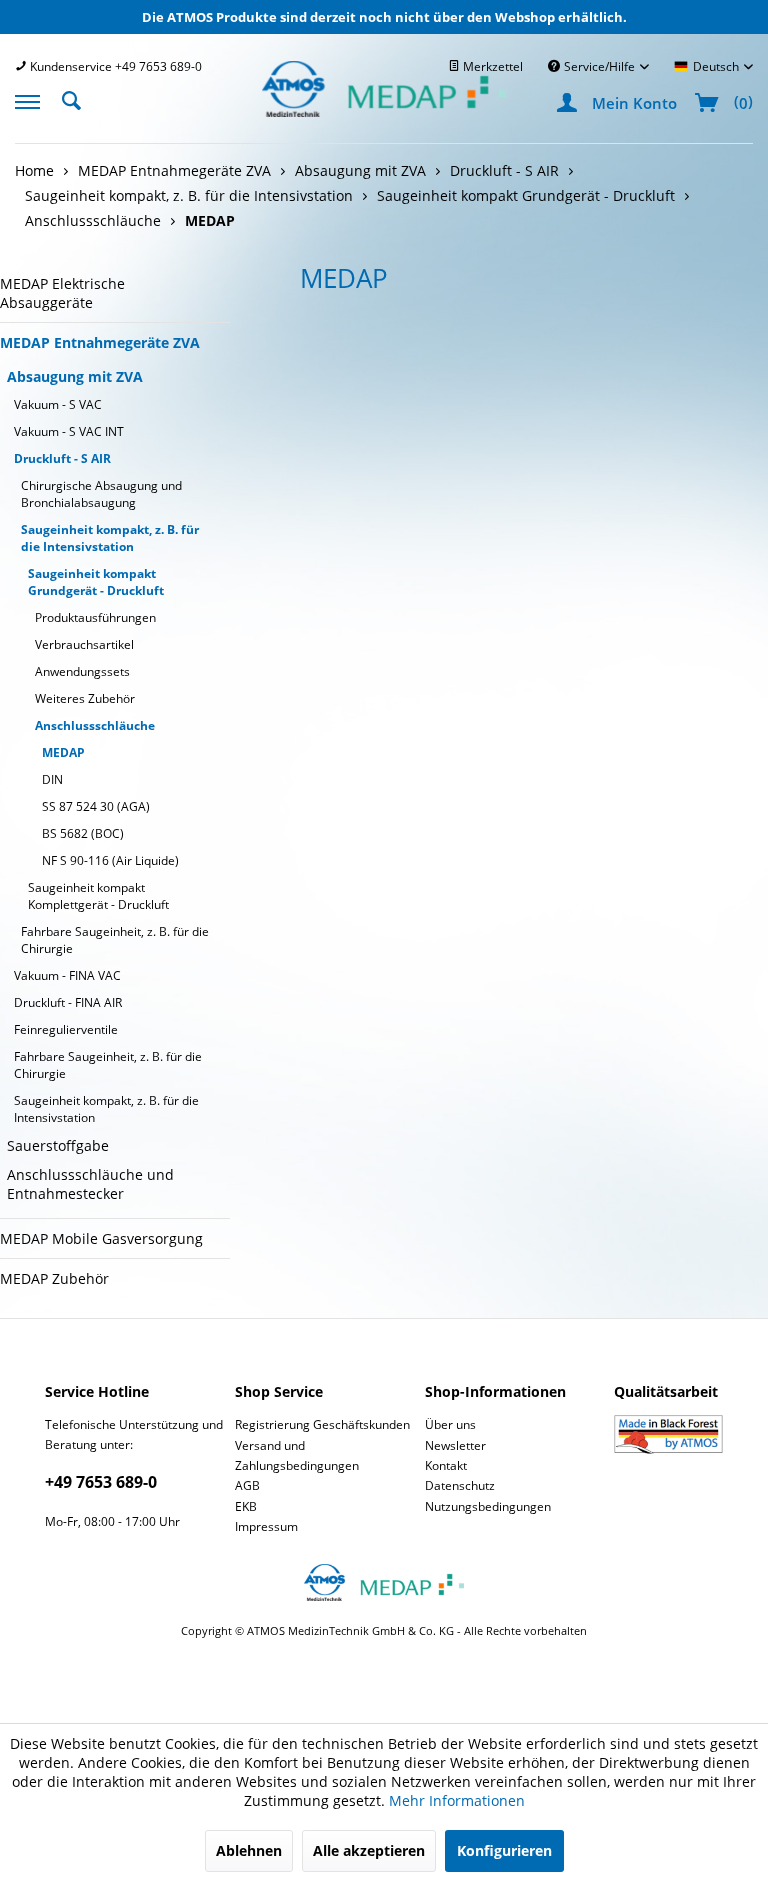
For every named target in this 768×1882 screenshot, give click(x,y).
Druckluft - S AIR (62, 458)
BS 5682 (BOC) (83, 833)
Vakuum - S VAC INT (69, 431)
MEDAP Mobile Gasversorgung (101, 1238)
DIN (52, 779)
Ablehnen (249, 1850)
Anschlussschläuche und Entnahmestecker (90, 1184)
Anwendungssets (82, 671)
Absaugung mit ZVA (75, 376)
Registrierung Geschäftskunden (322, 1424)
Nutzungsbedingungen (488, 1506)
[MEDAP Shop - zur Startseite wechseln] (384, 111)
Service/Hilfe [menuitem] (599, 66)
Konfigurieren (504, 1850)
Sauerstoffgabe (58, 1145)
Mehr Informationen (457, 1800)
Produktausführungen (95, 617)
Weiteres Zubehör (85, 698)
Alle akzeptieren (369, 1850)
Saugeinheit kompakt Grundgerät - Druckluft (96, 582)
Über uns (450, 1424)
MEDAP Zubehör (54, 1278)
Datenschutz (460, 1485)
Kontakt (446, 1465)
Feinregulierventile (66, 1029)
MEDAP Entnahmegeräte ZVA (100, 342)
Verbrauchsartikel (84, 644)
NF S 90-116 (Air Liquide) (110, 860)
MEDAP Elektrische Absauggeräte (62, 293)
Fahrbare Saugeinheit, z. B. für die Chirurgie (115, 940)
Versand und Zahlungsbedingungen (297, 1455)
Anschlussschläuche (95, 725)
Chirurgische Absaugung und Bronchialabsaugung (101, 494)
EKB (246, 1506)
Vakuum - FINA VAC (67, 975)
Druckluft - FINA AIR (68, 1002)
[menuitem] (108, 66)
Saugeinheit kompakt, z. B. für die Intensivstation (110, 538)
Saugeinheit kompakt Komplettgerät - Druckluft (98, 896)
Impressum (266, 1526)
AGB (247, 1485)
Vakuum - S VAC (58, 404)
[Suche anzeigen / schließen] (77, 99)
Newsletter (455, 1445)
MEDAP (63, 752)
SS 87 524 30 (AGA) (96, 806)
